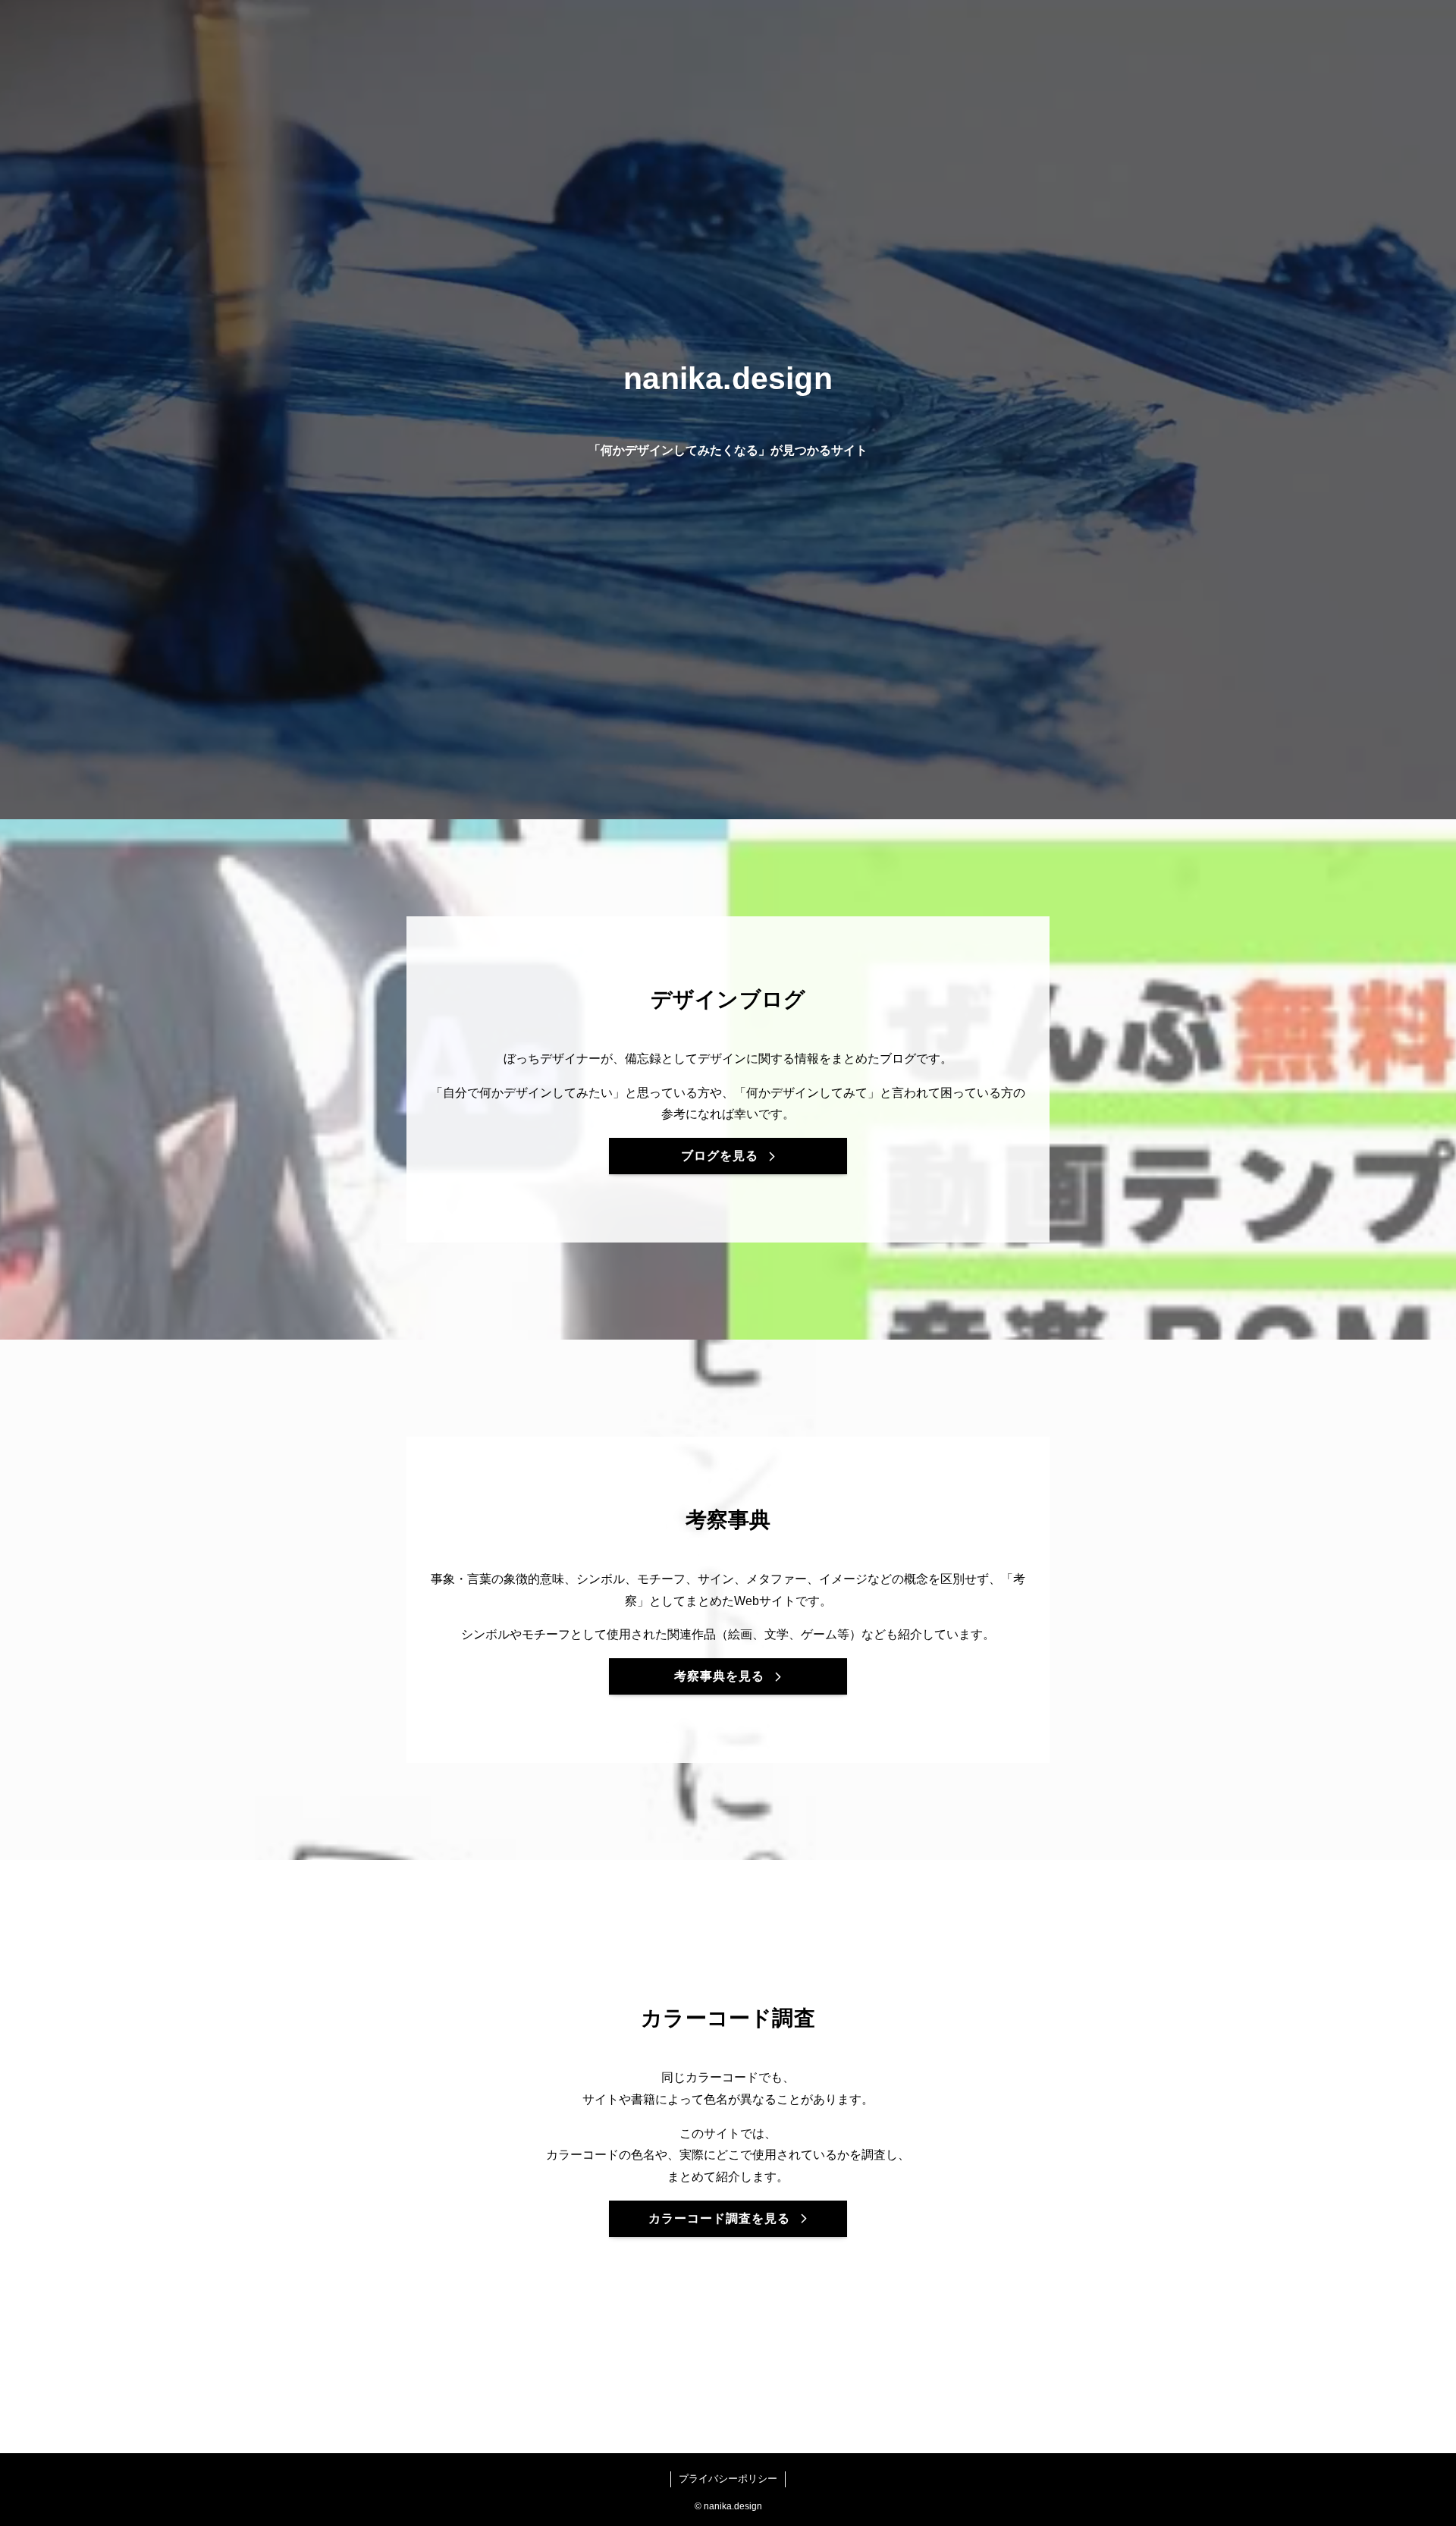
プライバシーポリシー (728, 2479)
